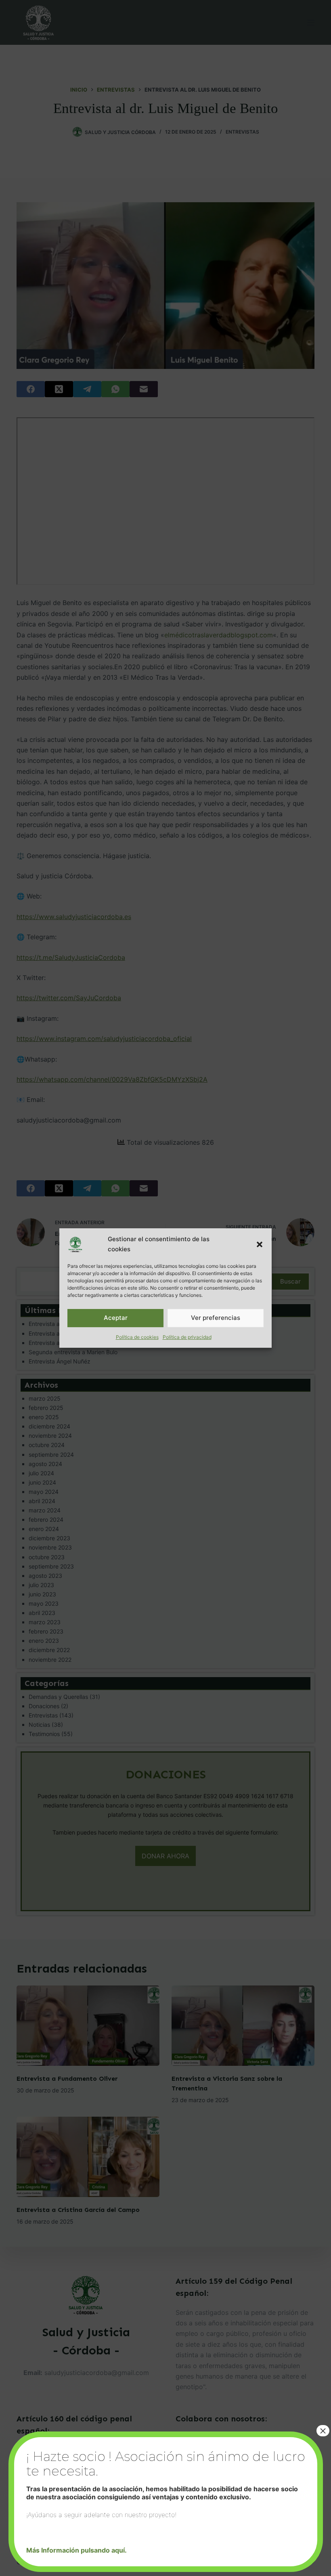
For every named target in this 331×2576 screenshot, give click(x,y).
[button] (260, 1244)
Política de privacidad (187, 1337)
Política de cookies (137, 1337)
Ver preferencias (216, 1318)
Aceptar (116, 1318)
